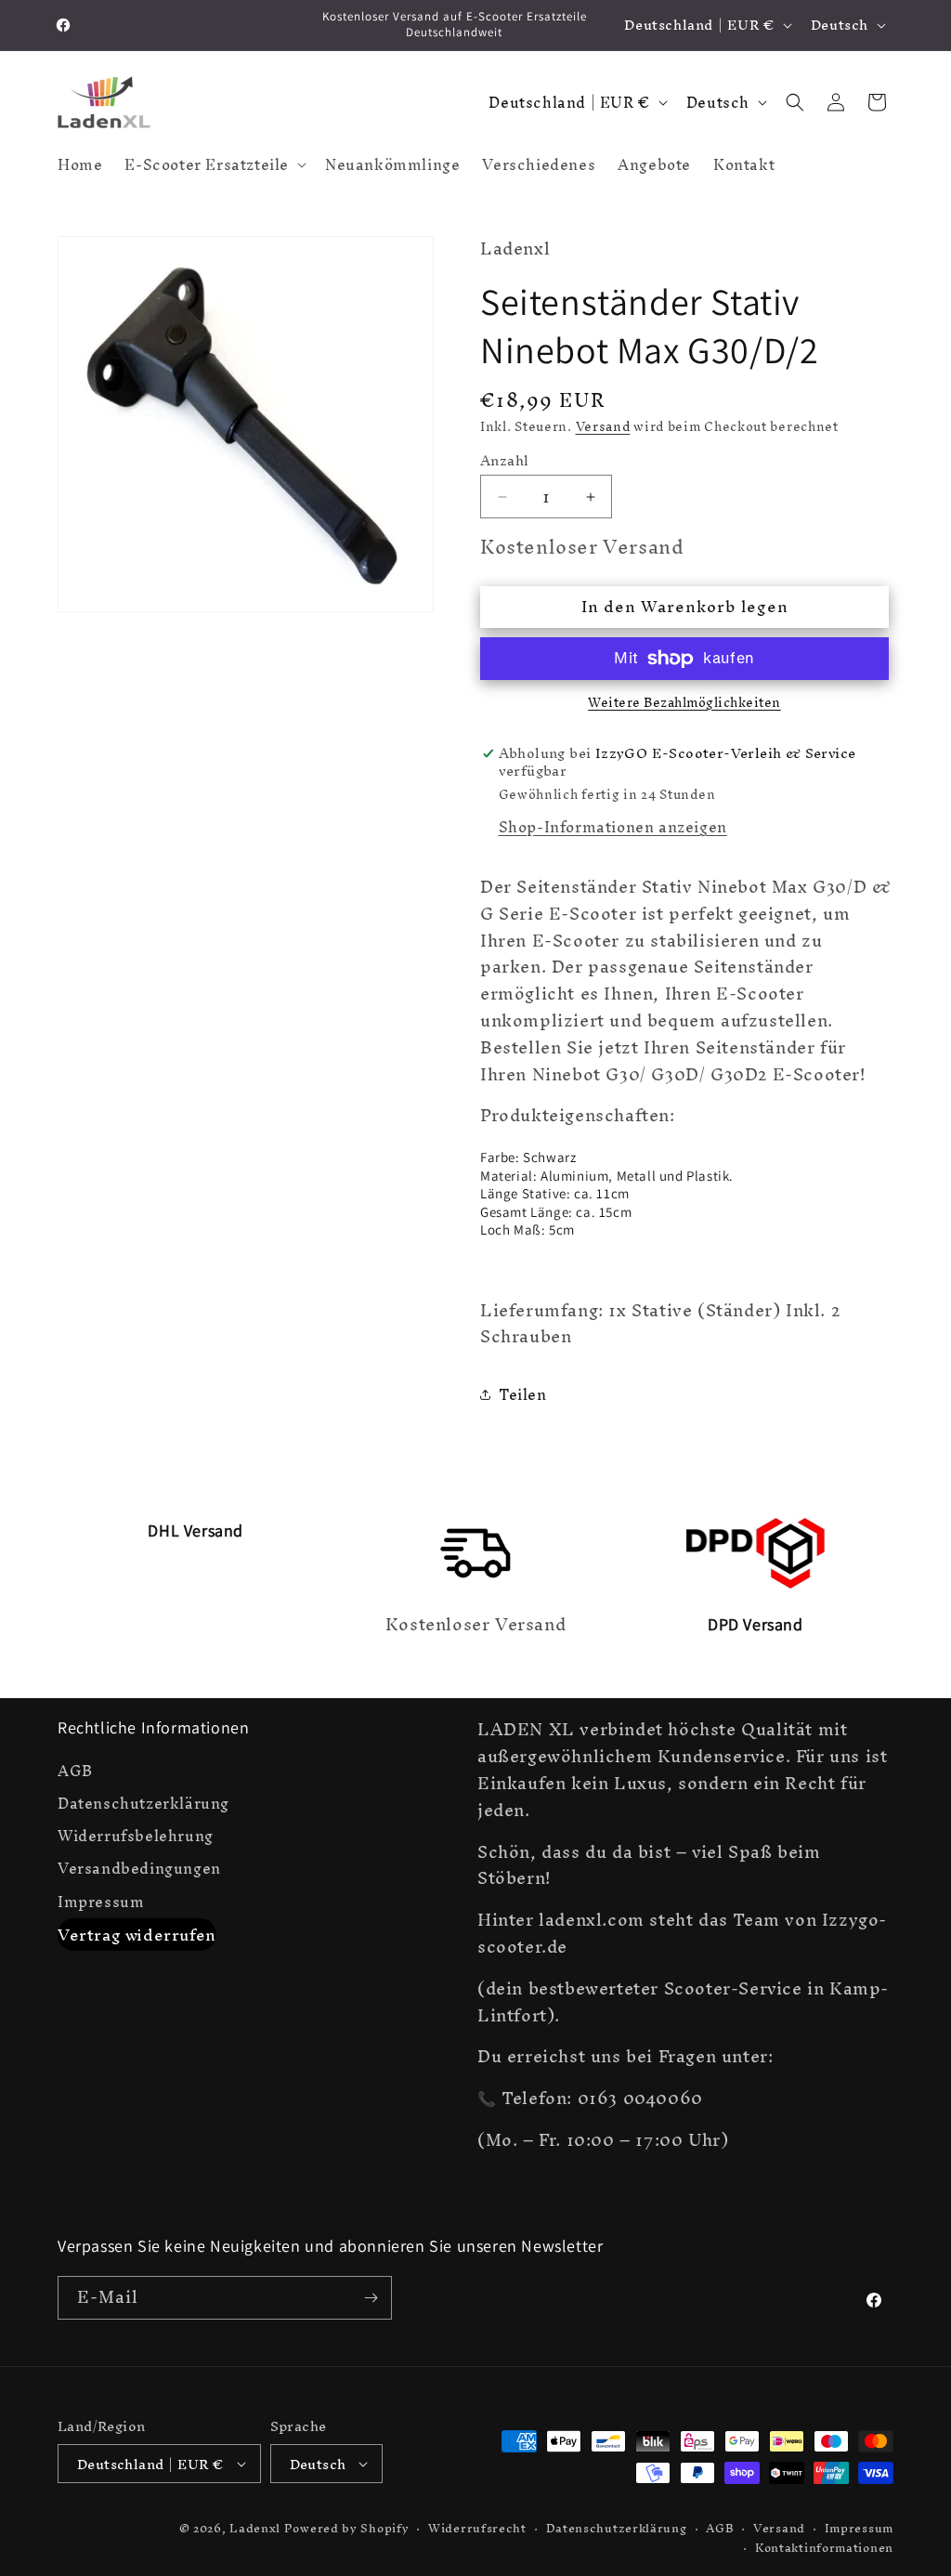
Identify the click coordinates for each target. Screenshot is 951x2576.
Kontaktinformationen (824, 2549)
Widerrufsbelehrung (136, 1836)
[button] (214, 164)
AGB (75, 1773)
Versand (603, 427)
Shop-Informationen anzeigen (613, 827)
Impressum (101, 1902)
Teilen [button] (523, 1394)
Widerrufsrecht (477, 2529)
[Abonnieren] (371, 2298)
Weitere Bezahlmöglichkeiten (684, 703)
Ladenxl (255, 2528)
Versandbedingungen (139, 1869)
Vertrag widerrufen (137, 1935)
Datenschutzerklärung (143, 1804)
